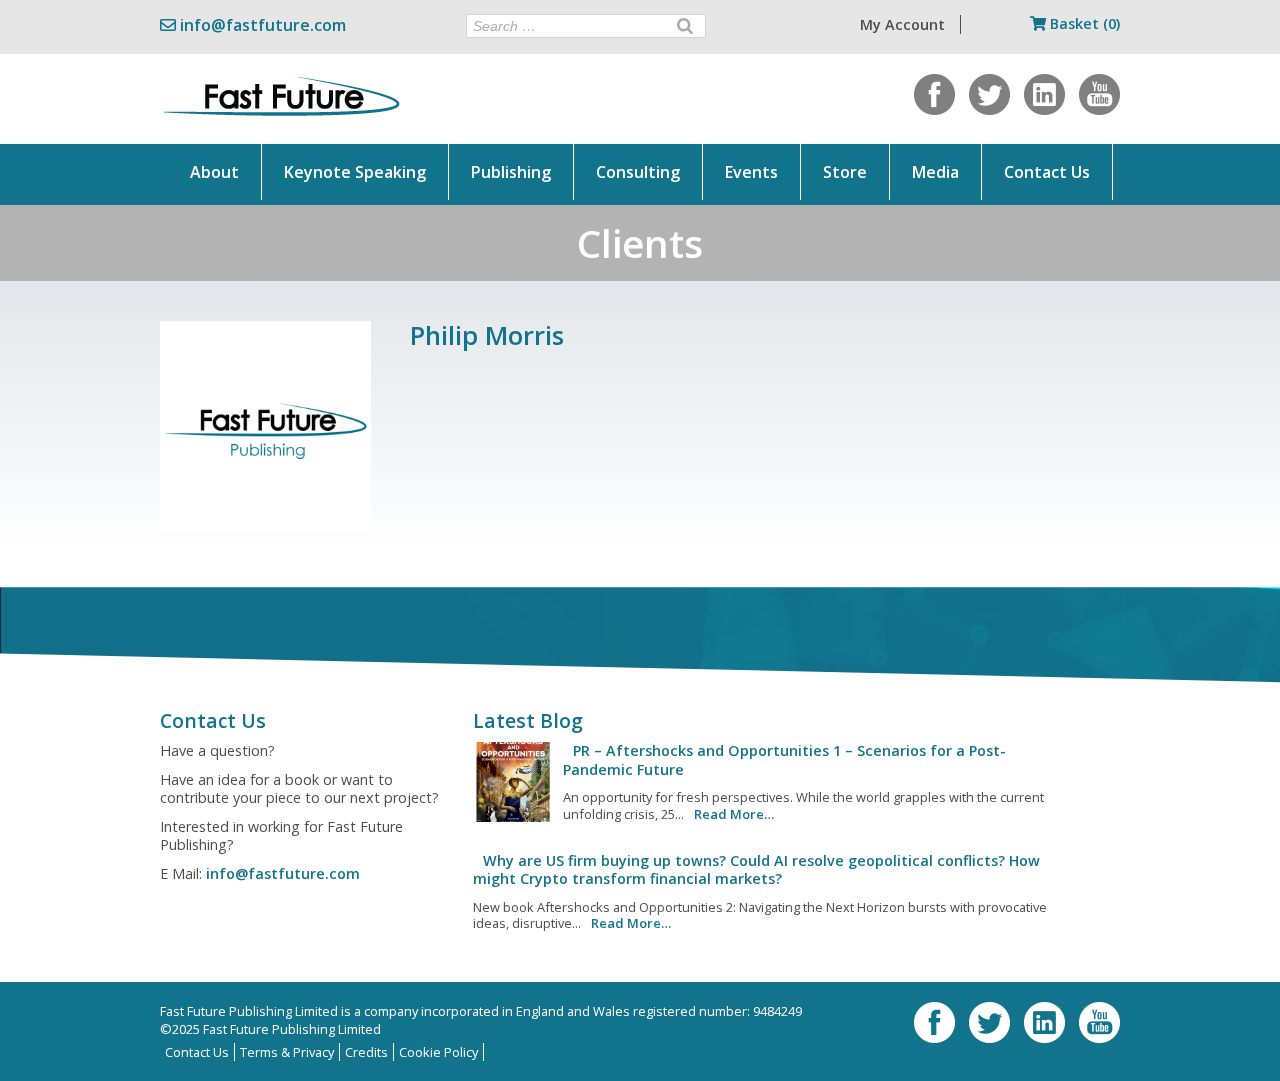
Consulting (638, 172)
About (214, 172)
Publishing (511, 172)
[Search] (685, 26)
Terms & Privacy (287, 1052)
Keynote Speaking (355, 172)
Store (845, 172)
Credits (366, 1052)
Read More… (734, 814)
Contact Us (1047, 172)
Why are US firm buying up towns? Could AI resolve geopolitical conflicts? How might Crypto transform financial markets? (756, 869)
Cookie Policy (438, 1052)
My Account (902, 24)
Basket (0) (1083, 23)
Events (751, 172)
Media (935, 172)
